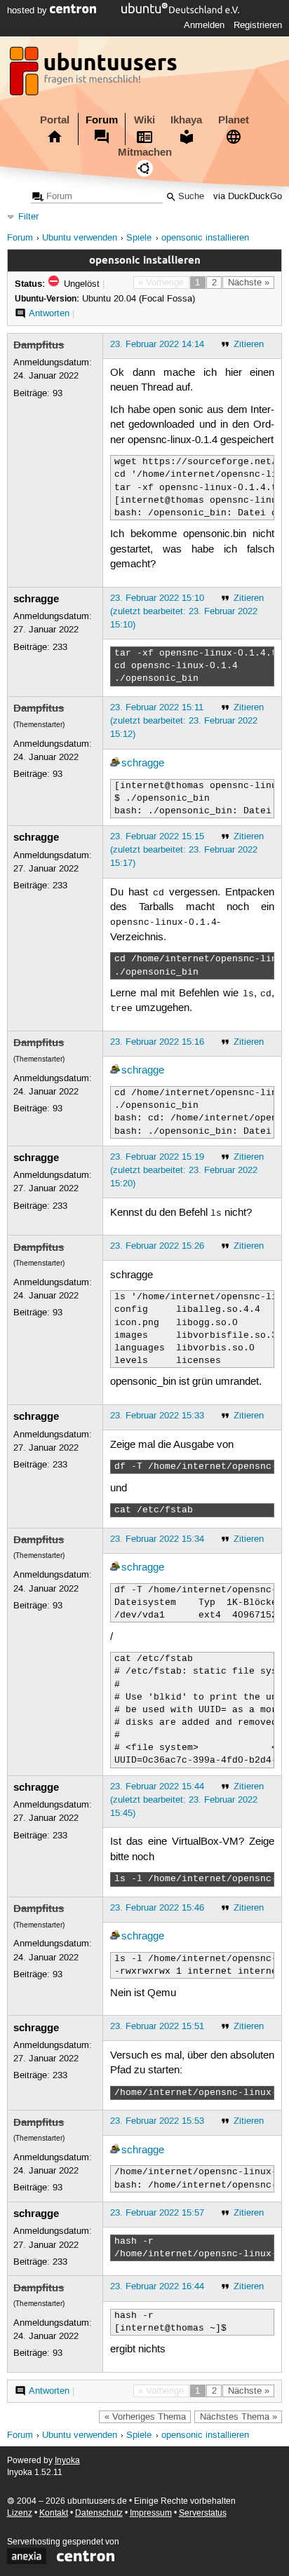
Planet (234, 120)
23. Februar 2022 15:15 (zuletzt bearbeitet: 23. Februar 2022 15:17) (184, 850)
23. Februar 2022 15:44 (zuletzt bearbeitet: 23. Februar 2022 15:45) (184, 1800)
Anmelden (204, 25)
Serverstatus (203, 2513)
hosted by (28, 11)
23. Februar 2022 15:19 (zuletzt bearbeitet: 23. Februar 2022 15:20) (184, 1170)
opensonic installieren (205, 238)
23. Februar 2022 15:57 (157, 2213)
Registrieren (258, 25)
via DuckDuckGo (248, 197)
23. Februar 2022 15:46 (157, 1908)
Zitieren (249, 344)
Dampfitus (39, 345)
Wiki (144, 120)
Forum (102, 120)
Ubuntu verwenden (80, 238)
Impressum (151, 2513)
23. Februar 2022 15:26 (157, 1246)
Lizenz (20, 2513)
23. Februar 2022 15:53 (157, 2121)
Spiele (139, 238)
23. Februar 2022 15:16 (157, 1042)
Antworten (49, 313)
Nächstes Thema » (238, 2417)
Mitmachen (145, 152)
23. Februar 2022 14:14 (157, 344)
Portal (55, 120)
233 (60, 647)
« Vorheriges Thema (145, 2417)
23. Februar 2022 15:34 (157, 1539)
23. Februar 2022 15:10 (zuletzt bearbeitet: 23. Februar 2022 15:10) (184, 611)
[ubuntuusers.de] (95, 75)
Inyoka (67, 2461)
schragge (36, 599)
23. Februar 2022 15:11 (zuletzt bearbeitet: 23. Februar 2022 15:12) (184, 721)
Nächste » (249, 283)
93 (58, 393)
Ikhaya (186, 120)
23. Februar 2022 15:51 (157, 2026)
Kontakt (54, 2513)
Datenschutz (99, 2513)
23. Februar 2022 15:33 (157, 1416)
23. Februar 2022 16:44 (157, 2286)
